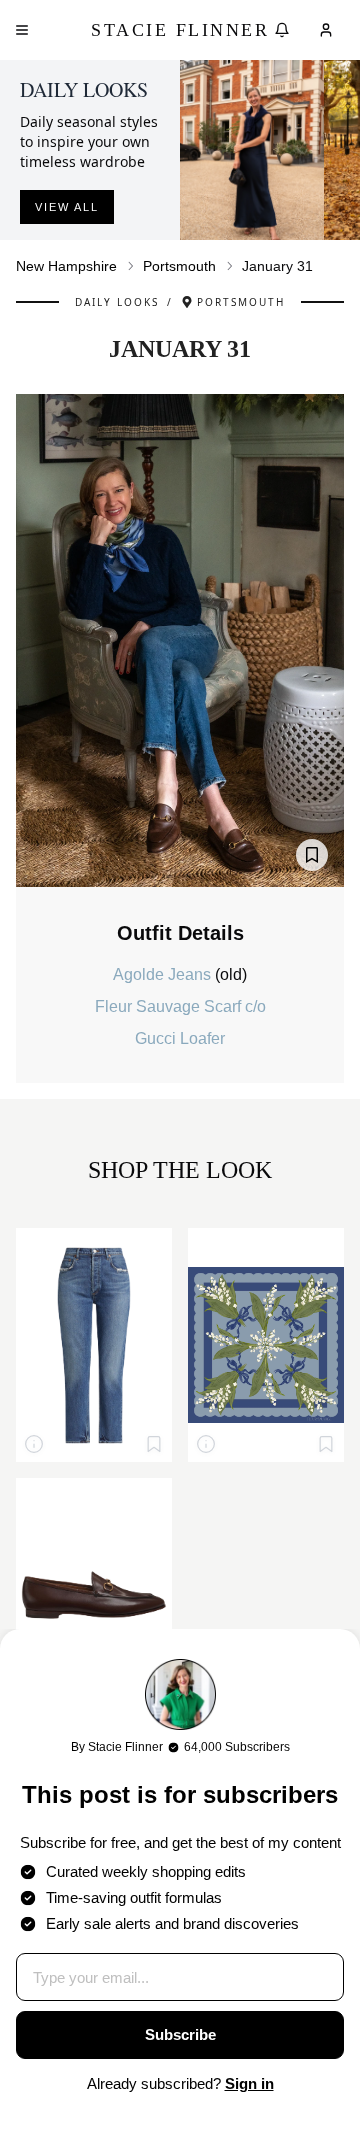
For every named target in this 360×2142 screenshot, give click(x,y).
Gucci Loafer (180, 1038)
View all (67, 207)
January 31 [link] (277, 266)
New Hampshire (66, 266)
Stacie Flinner (180, 30)
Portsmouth (179, 266)
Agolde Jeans (164, 974)
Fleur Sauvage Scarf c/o (180, 1006)
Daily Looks (117, 302)
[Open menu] (22, 30)
